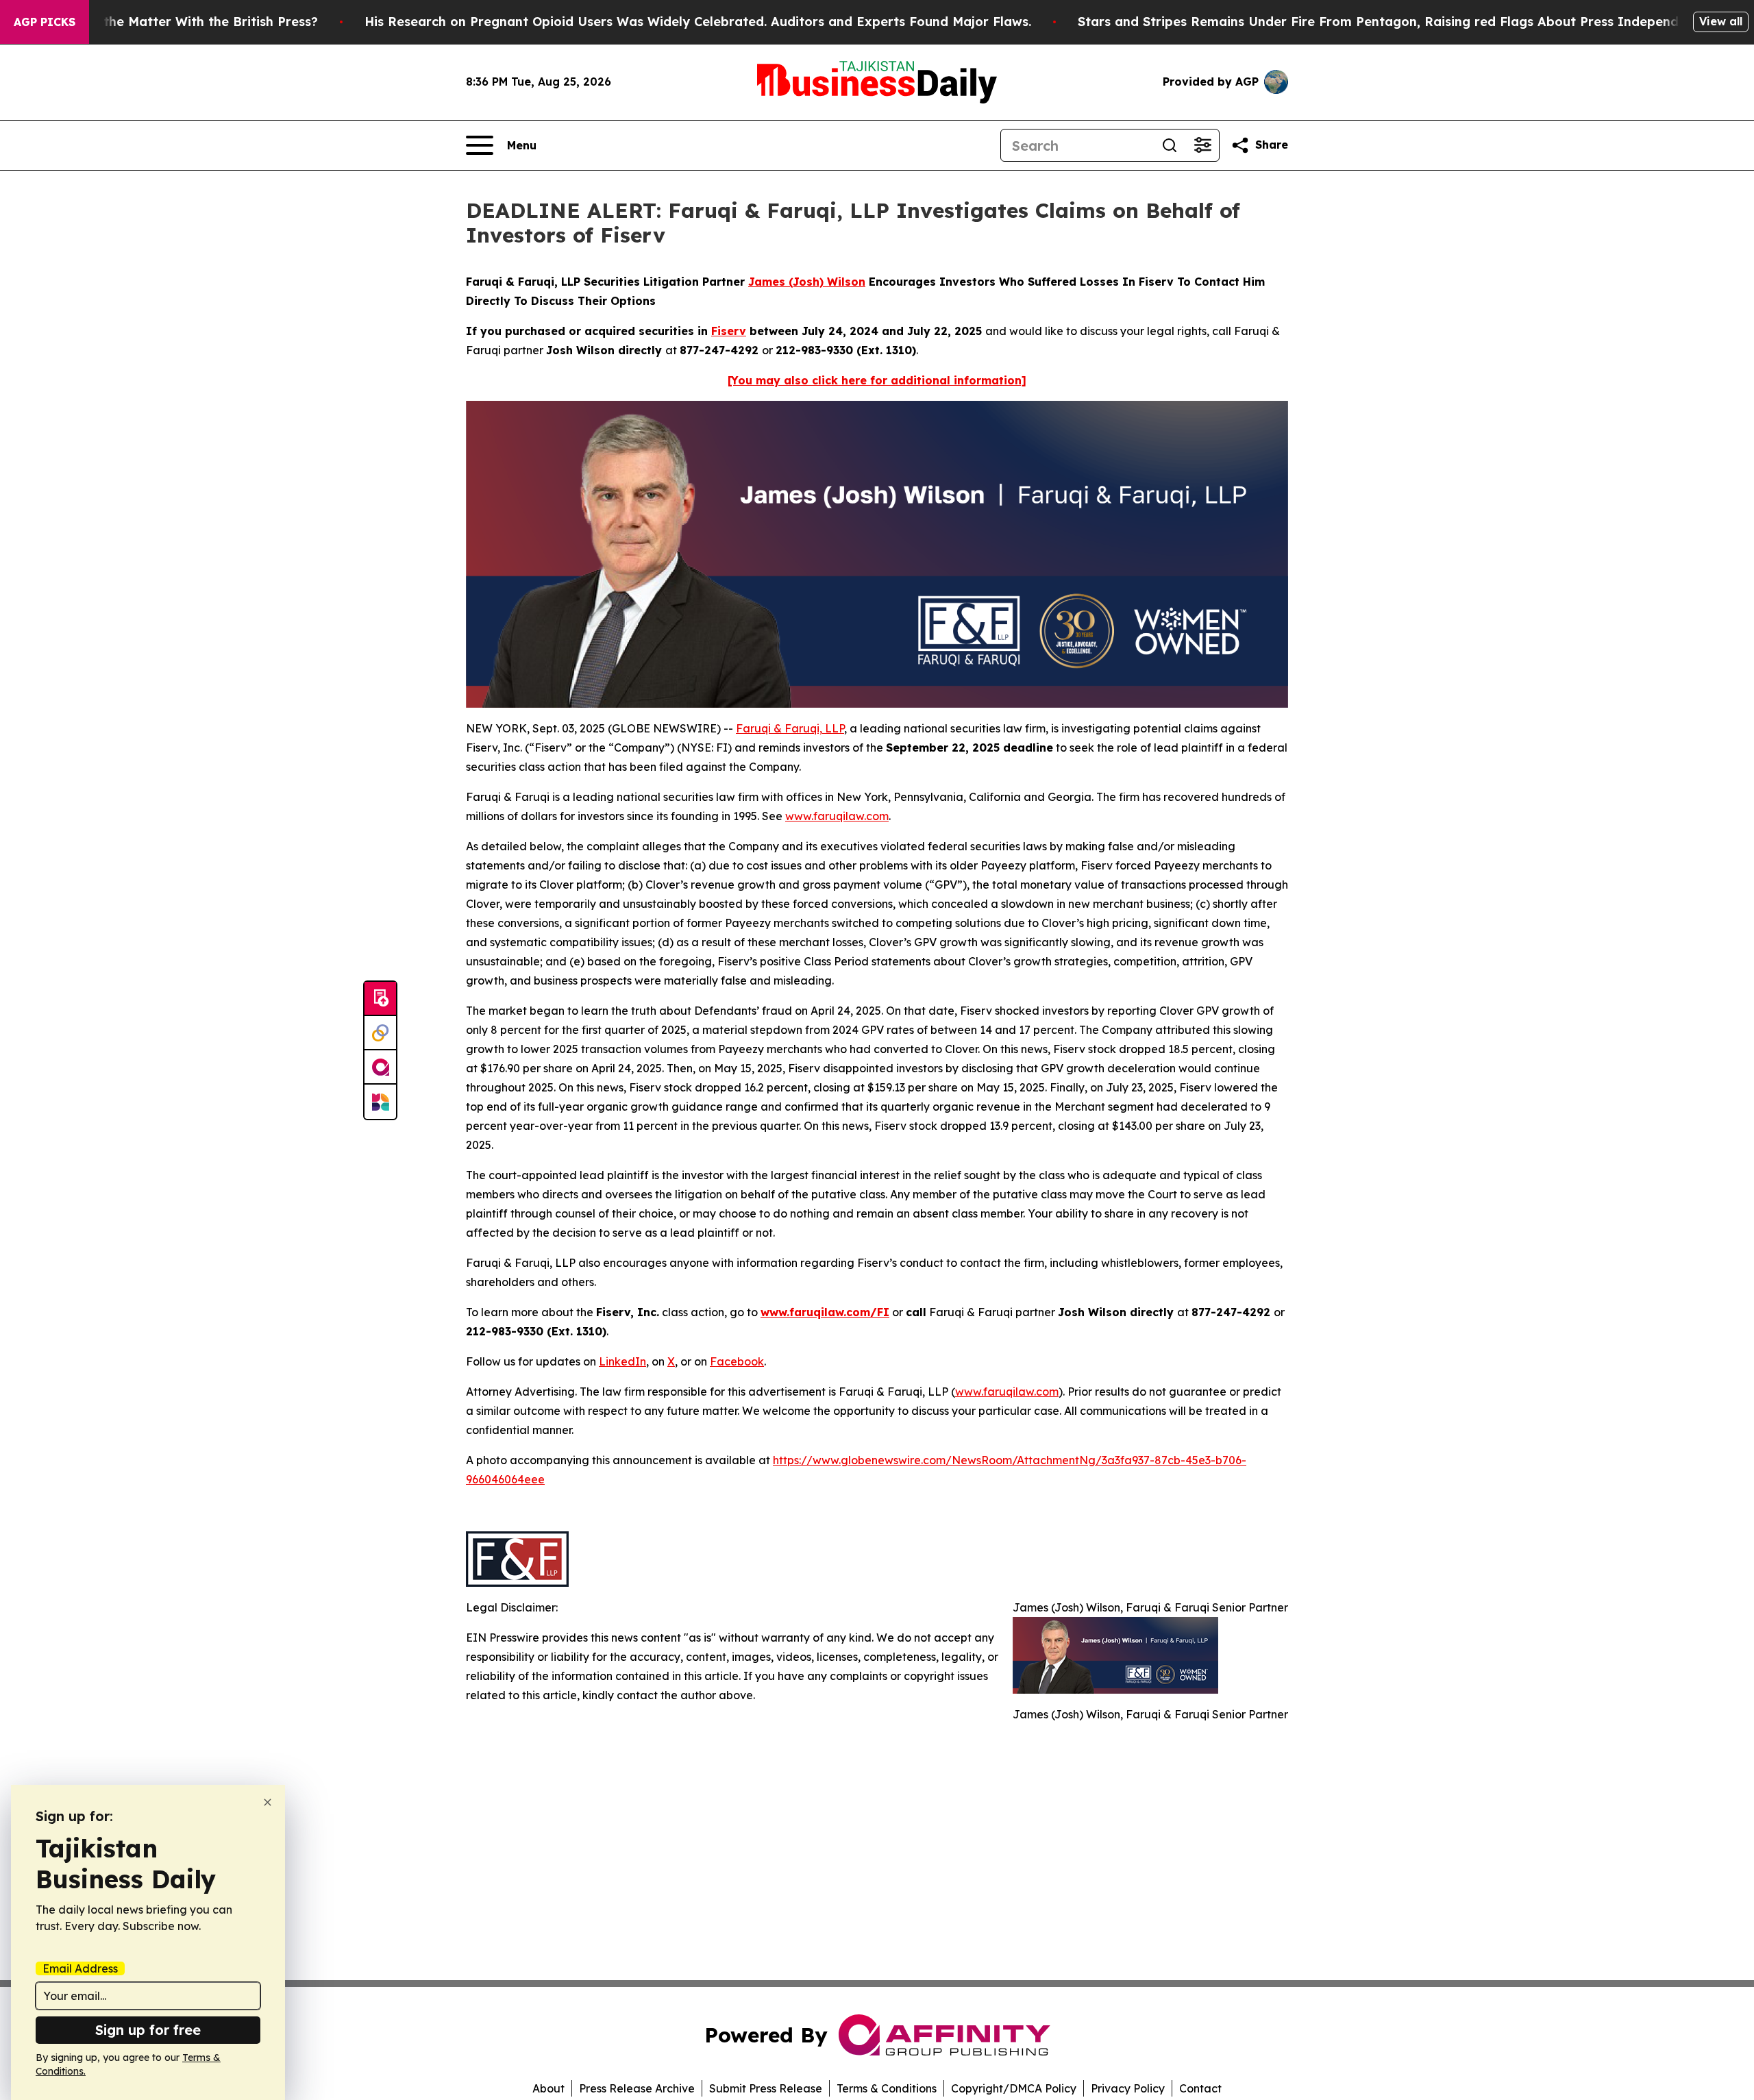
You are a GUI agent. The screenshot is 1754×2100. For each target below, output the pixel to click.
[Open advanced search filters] (1202, 145)
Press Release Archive (637, 2088)
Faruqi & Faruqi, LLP (790, 728)
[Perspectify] (380, 1033)
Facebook (737, 1361)
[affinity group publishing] (380, 1067)
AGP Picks (45, 22)
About (548, 2088)
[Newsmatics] (380, 1102)
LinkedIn (622, 1361)
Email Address (80, 1968)
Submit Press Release (766, 2088)
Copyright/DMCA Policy (1014, 2088)
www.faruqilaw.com (837, 816)
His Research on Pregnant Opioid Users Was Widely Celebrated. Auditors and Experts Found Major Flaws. (698, 22)
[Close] (268, 1802)
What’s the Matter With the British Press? (187, 22)
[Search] (1170, 145)
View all (1721, 21)
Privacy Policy (1128, 2088)
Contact (1200, 2088)
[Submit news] (380, 999)
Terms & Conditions (887, 2088)
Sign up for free (148, 2030)
